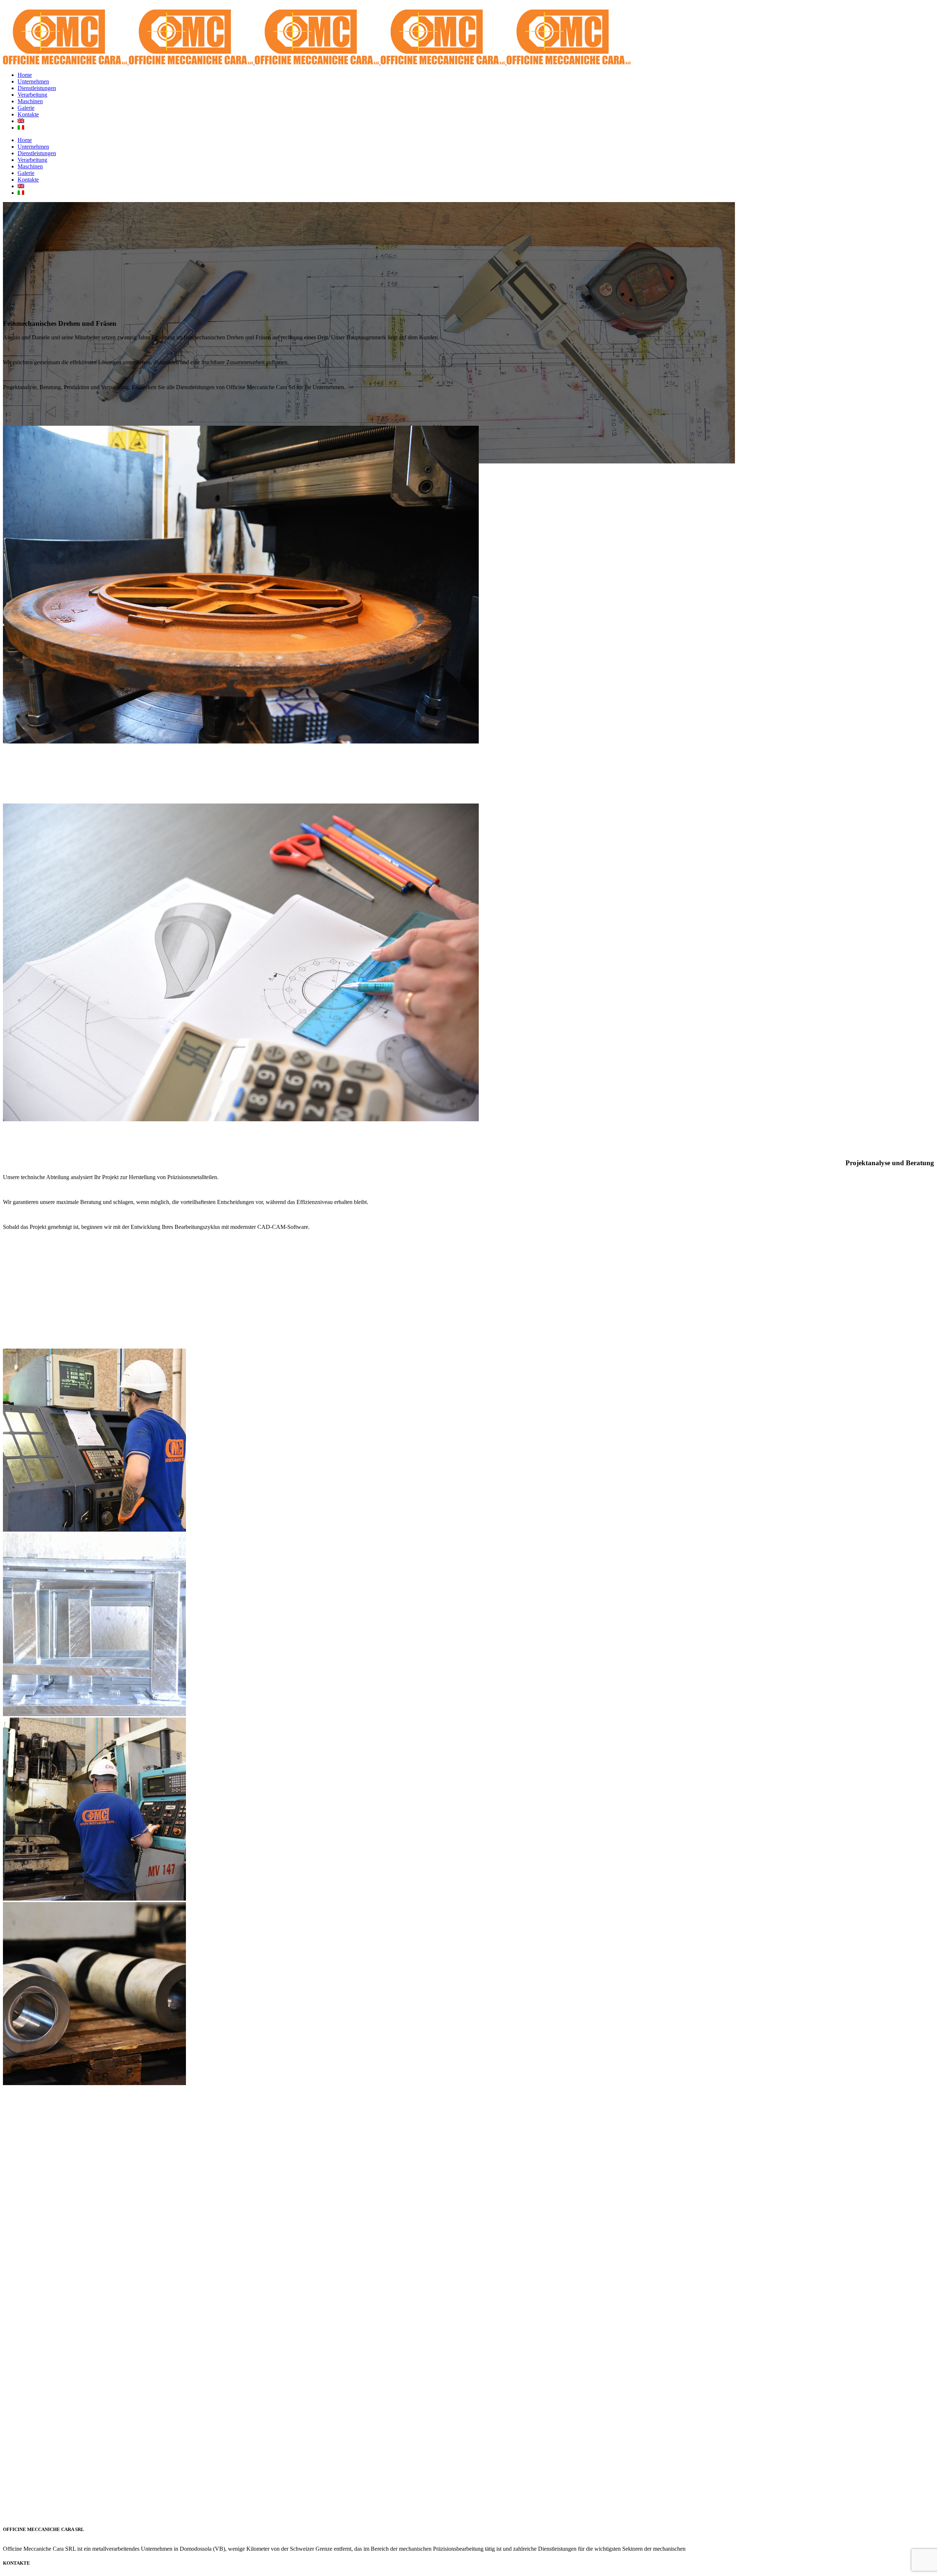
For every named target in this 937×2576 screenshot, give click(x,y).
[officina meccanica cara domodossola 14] (94, 1899)
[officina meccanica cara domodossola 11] (94, 2083)
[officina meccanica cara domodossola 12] (94, 1714)
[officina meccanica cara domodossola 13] (94, 1530)
